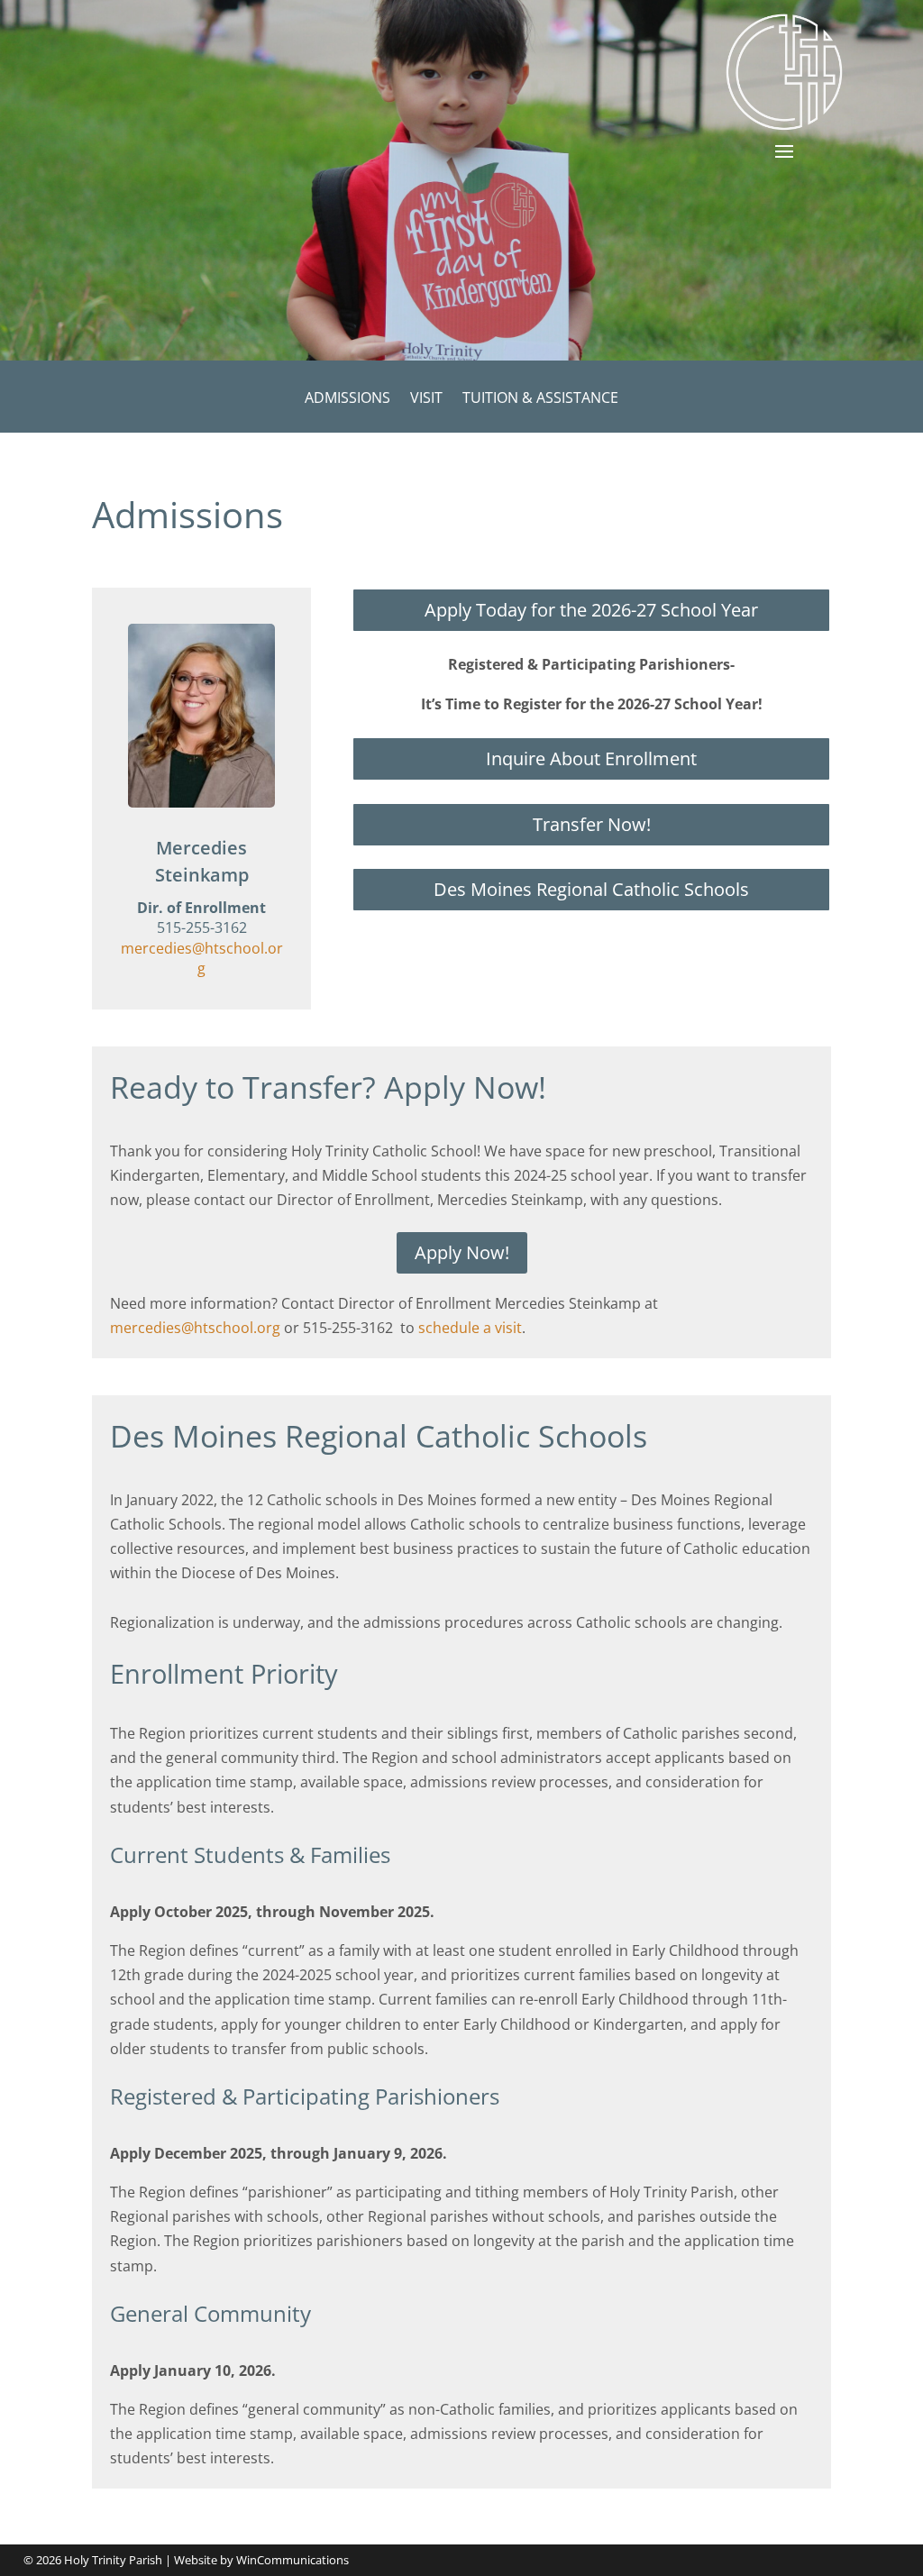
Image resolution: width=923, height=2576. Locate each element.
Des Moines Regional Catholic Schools (591, 889)
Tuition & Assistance (540, 399)
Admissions (347, 399)
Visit (426, 399)
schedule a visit (470, 1328)
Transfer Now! (592, 824)
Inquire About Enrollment (591, 758)
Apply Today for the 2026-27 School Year (591, 610)
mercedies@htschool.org (202, 958)
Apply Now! (462, 1252)
